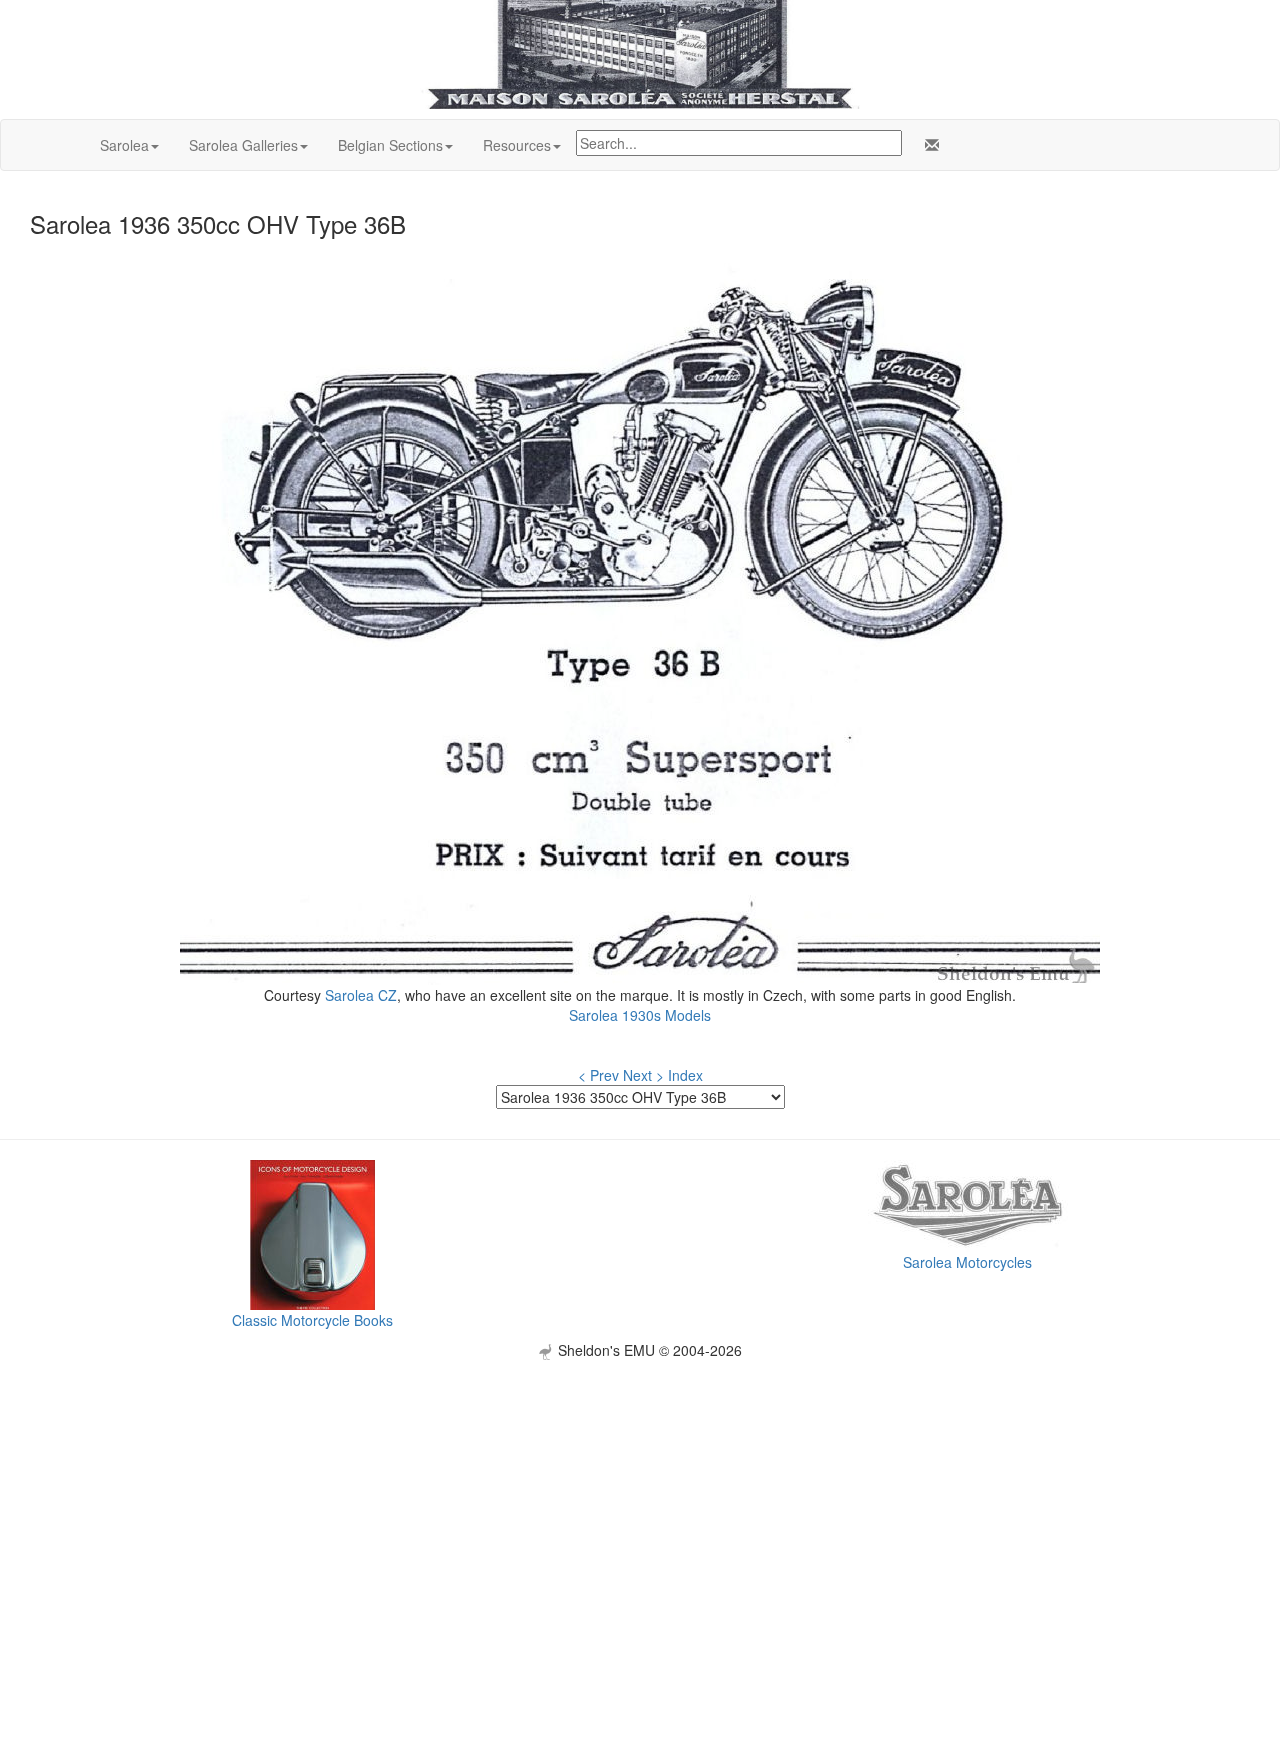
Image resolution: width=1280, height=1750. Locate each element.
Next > (643, 1075)
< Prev (598, 1075)
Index (685, 1075)
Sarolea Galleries (243, 145)
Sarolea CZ (361, 995)
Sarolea (124, 145)
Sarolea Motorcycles (967, 1262)
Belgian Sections (390, 145)
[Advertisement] (640, 1500)
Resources (517, 145)
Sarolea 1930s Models (640, 1015)
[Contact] (928, 145)
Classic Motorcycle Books (312, 1320)
